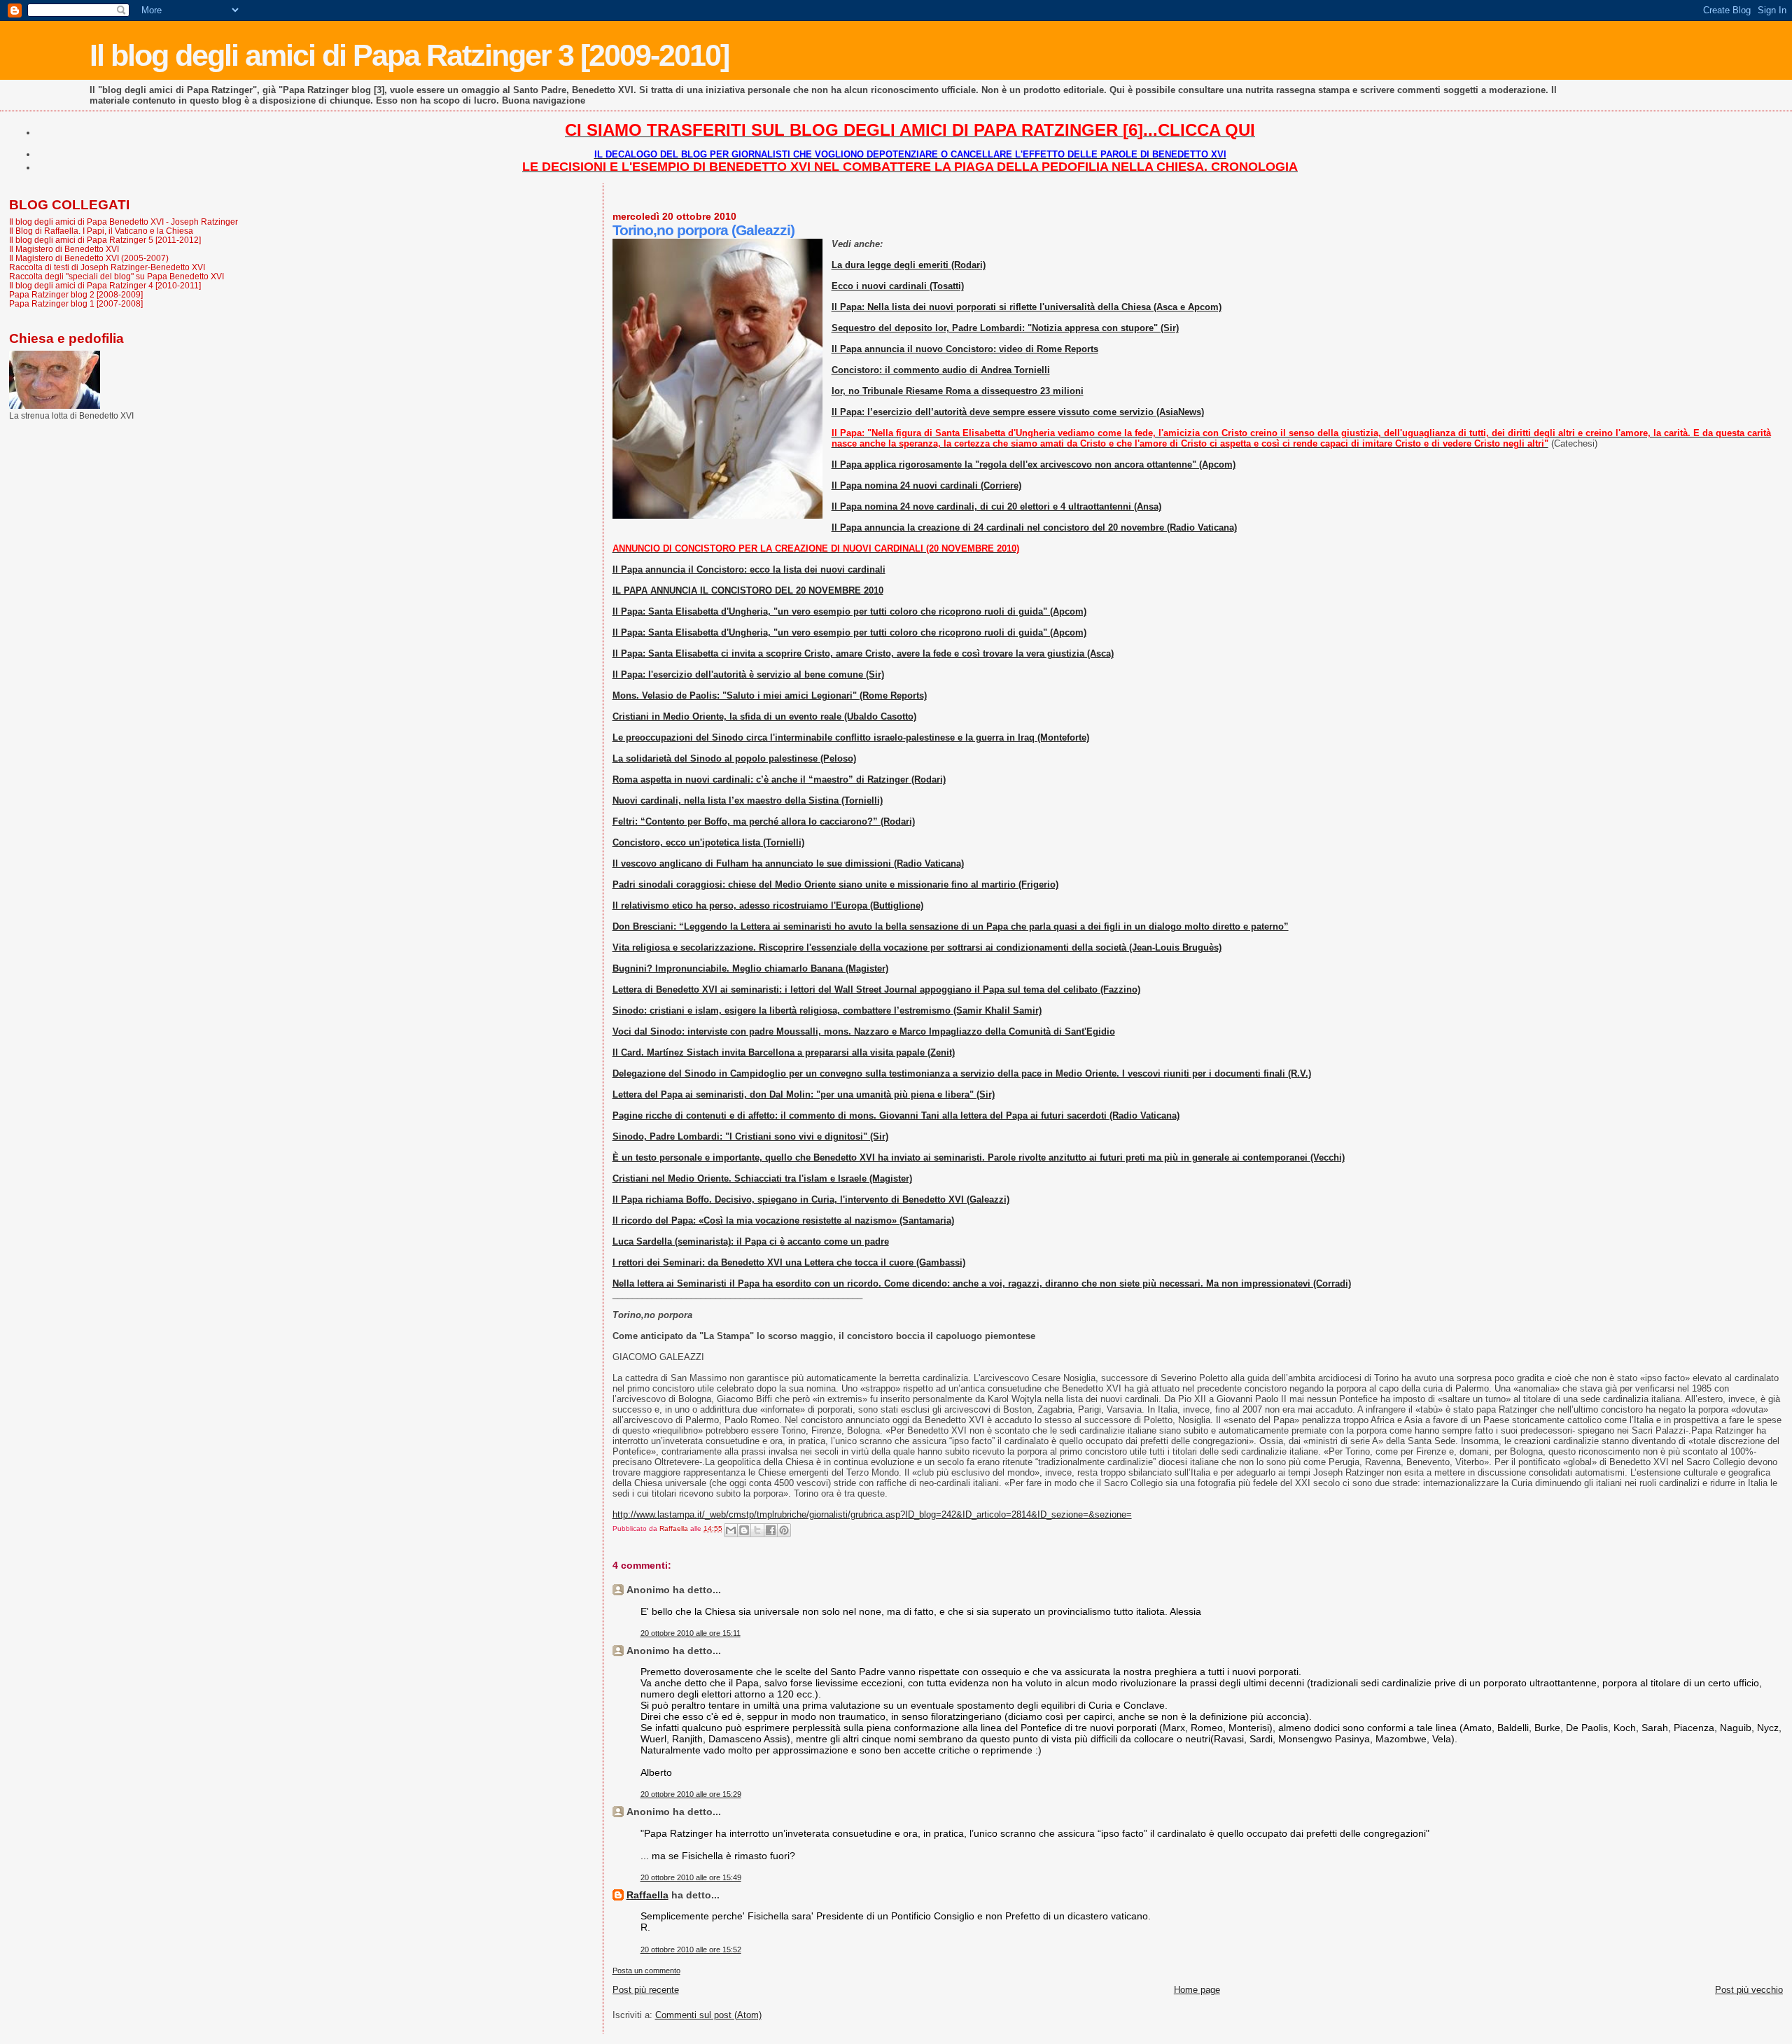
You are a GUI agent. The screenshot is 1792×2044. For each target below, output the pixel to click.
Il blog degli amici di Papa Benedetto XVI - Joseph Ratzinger (124, 222)
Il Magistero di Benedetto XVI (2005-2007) (89, 258)
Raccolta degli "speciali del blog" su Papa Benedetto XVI (117, 276)
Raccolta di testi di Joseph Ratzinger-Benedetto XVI (107, 267)
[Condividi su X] (757, 1530)
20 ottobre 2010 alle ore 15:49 (691, 1877)
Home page (1197, 1990)
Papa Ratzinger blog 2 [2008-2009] (76, 294)
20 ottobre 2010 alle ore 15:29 (691, 1794)
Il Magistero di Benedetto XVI (64, 249)
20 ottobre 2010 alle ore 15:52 (691, 1949)
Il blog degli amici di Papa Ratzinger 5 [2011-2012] (105, 240)
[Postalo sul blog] (744, 1530)
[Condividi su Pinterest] (784, 1530)
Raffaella (647, 1895)
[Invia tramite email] (731, 1530)
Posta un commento (646, 1970)
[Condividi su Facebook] (771, 1530)
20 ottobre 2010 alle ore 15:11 (691, 1633)
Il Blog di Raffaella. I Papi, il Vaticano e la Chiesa (101, 231)
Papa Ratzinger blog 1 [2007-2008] (76, 303)
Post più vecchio (1749, 1990)
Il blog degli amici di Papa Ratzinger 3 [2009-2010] (409, 55)
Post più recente (646, 1990)
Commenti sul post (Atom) (708, 2015)
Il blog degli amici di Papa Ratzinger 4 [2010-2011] (105, 285)
